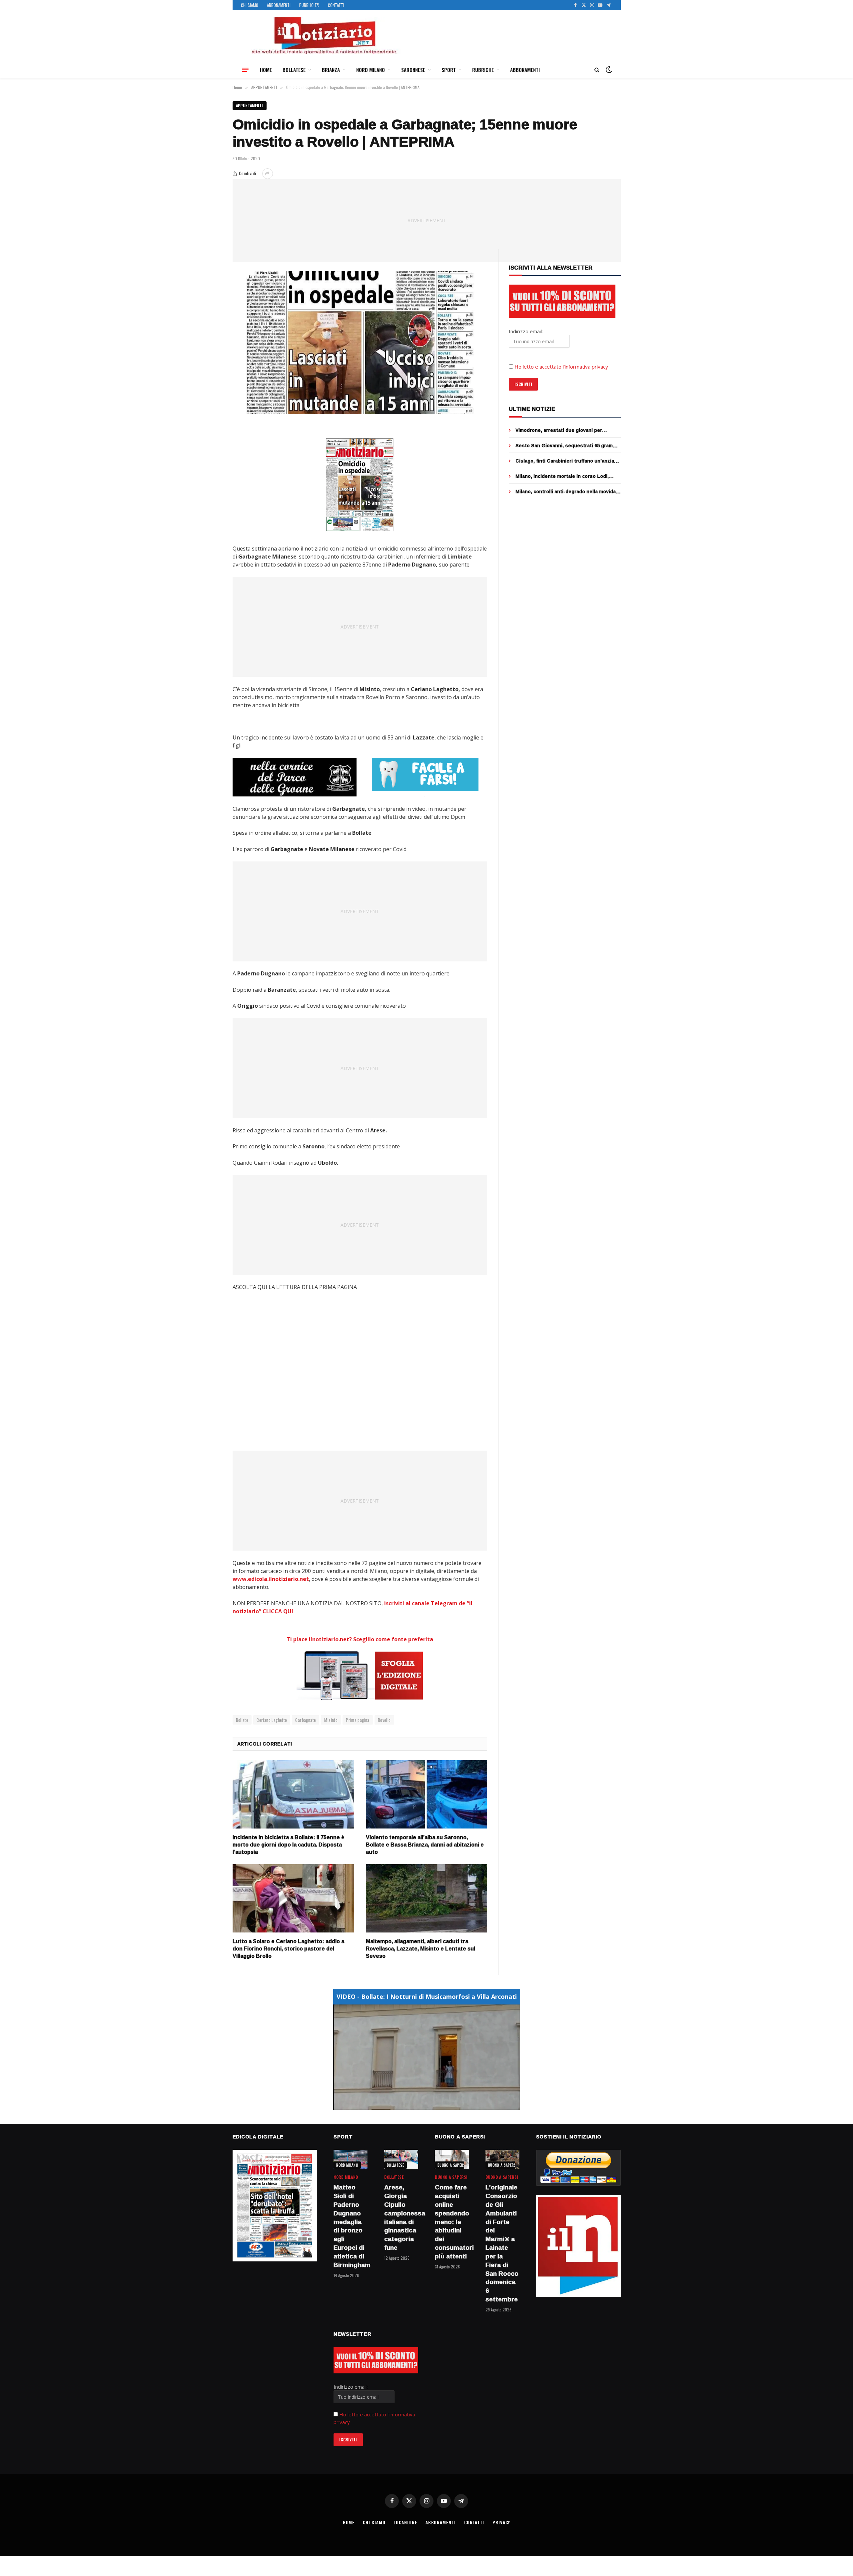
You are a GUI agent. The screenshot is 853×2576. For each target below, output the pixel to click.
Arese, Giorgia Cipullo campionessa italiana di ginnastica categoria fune (401, 2218)
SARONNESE (413, 70)
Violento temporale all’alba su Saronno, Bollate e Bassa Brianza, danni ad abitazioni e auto (425, 1845)
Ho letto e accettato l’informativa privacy (561, 367)
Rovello (384, 1720)
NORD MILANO (371, 70)
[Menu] (245, 70)
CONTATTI (336, 5)
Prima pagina (358, 1720)
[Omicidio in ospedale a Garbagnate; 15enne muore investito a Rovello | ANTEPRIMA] (360, 343)
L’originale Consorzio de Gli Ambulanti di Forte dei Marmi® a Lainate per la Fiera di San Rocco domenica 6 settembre (502, 2243)
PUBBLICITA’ (309, 5)
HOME (266, 70)
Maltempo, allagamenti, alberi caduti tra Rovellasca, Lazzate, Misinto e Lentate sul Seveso (421, 1949)
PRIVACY (501, 2522)
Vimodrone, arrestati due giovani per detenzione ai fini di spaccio (559, 430)
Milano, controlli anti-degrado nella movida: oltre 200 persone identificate (566, 492)
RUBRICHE (483, 70)
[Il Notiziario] (324, 36)
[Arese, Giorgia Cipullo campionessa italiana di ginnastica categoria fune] (401, 2159)
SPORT (449, 70)
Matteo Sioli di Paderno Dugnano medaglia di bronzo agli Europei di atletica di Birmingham (351, 2226)
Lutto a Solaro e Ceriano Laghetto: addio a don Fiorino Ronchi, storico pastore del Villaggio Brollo (288, 1949)
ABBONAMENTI (279, 5)
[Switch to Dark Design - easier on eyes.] (608, 70)
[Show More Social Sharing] (268, 174)
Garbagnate (306, 1720)
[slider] (419, 2105)
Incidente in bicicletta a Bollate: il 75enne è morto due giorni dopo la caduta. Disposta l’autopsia (288, 1845)
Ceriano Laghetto (272, 1720)
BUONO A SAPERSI (452, 2165)
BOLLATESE (294, 70)
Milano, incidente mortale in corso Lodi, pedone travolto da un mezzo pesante (562, 476)
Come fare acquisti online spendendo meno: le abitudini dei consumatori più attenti (452, 2222)
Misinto (331, 1720)
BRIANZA (331, 70)
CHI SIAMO (250, 5)
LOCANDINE (405, 2522)
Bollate (242, 1720)
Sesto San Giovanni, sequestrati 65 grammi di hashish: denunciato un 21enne (567, 446)
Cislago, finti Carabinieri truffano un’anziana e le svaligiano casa (568, 461)
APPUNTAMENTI (250, 105)
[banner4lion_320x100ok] (295, 777)
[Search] (597, 70)
